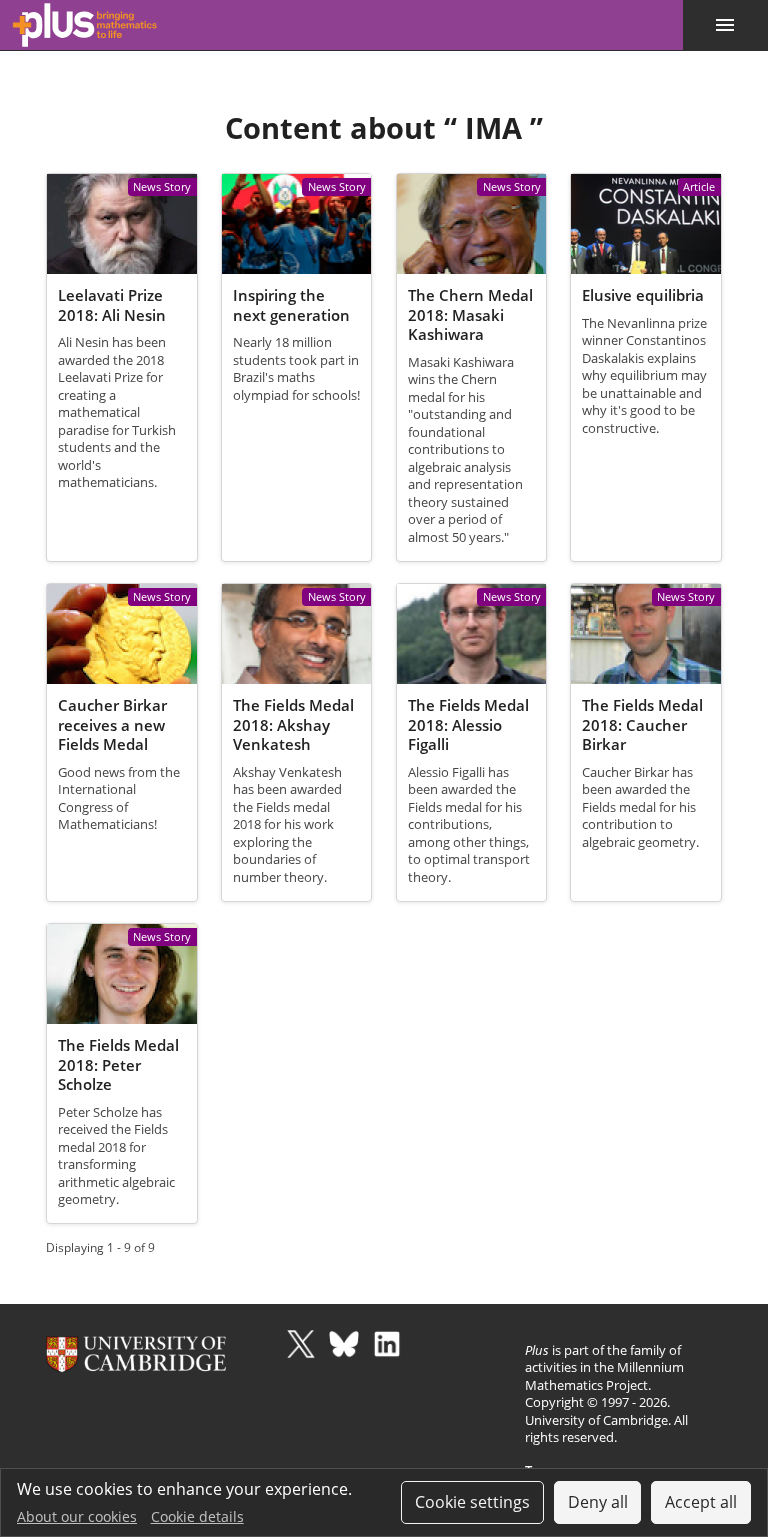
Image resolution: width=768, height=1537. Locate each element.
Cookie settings (472, 1502)
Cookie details (197, 1516)
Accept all (701, 1502)
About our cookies (77, 1516)
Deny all (598, 1502)
